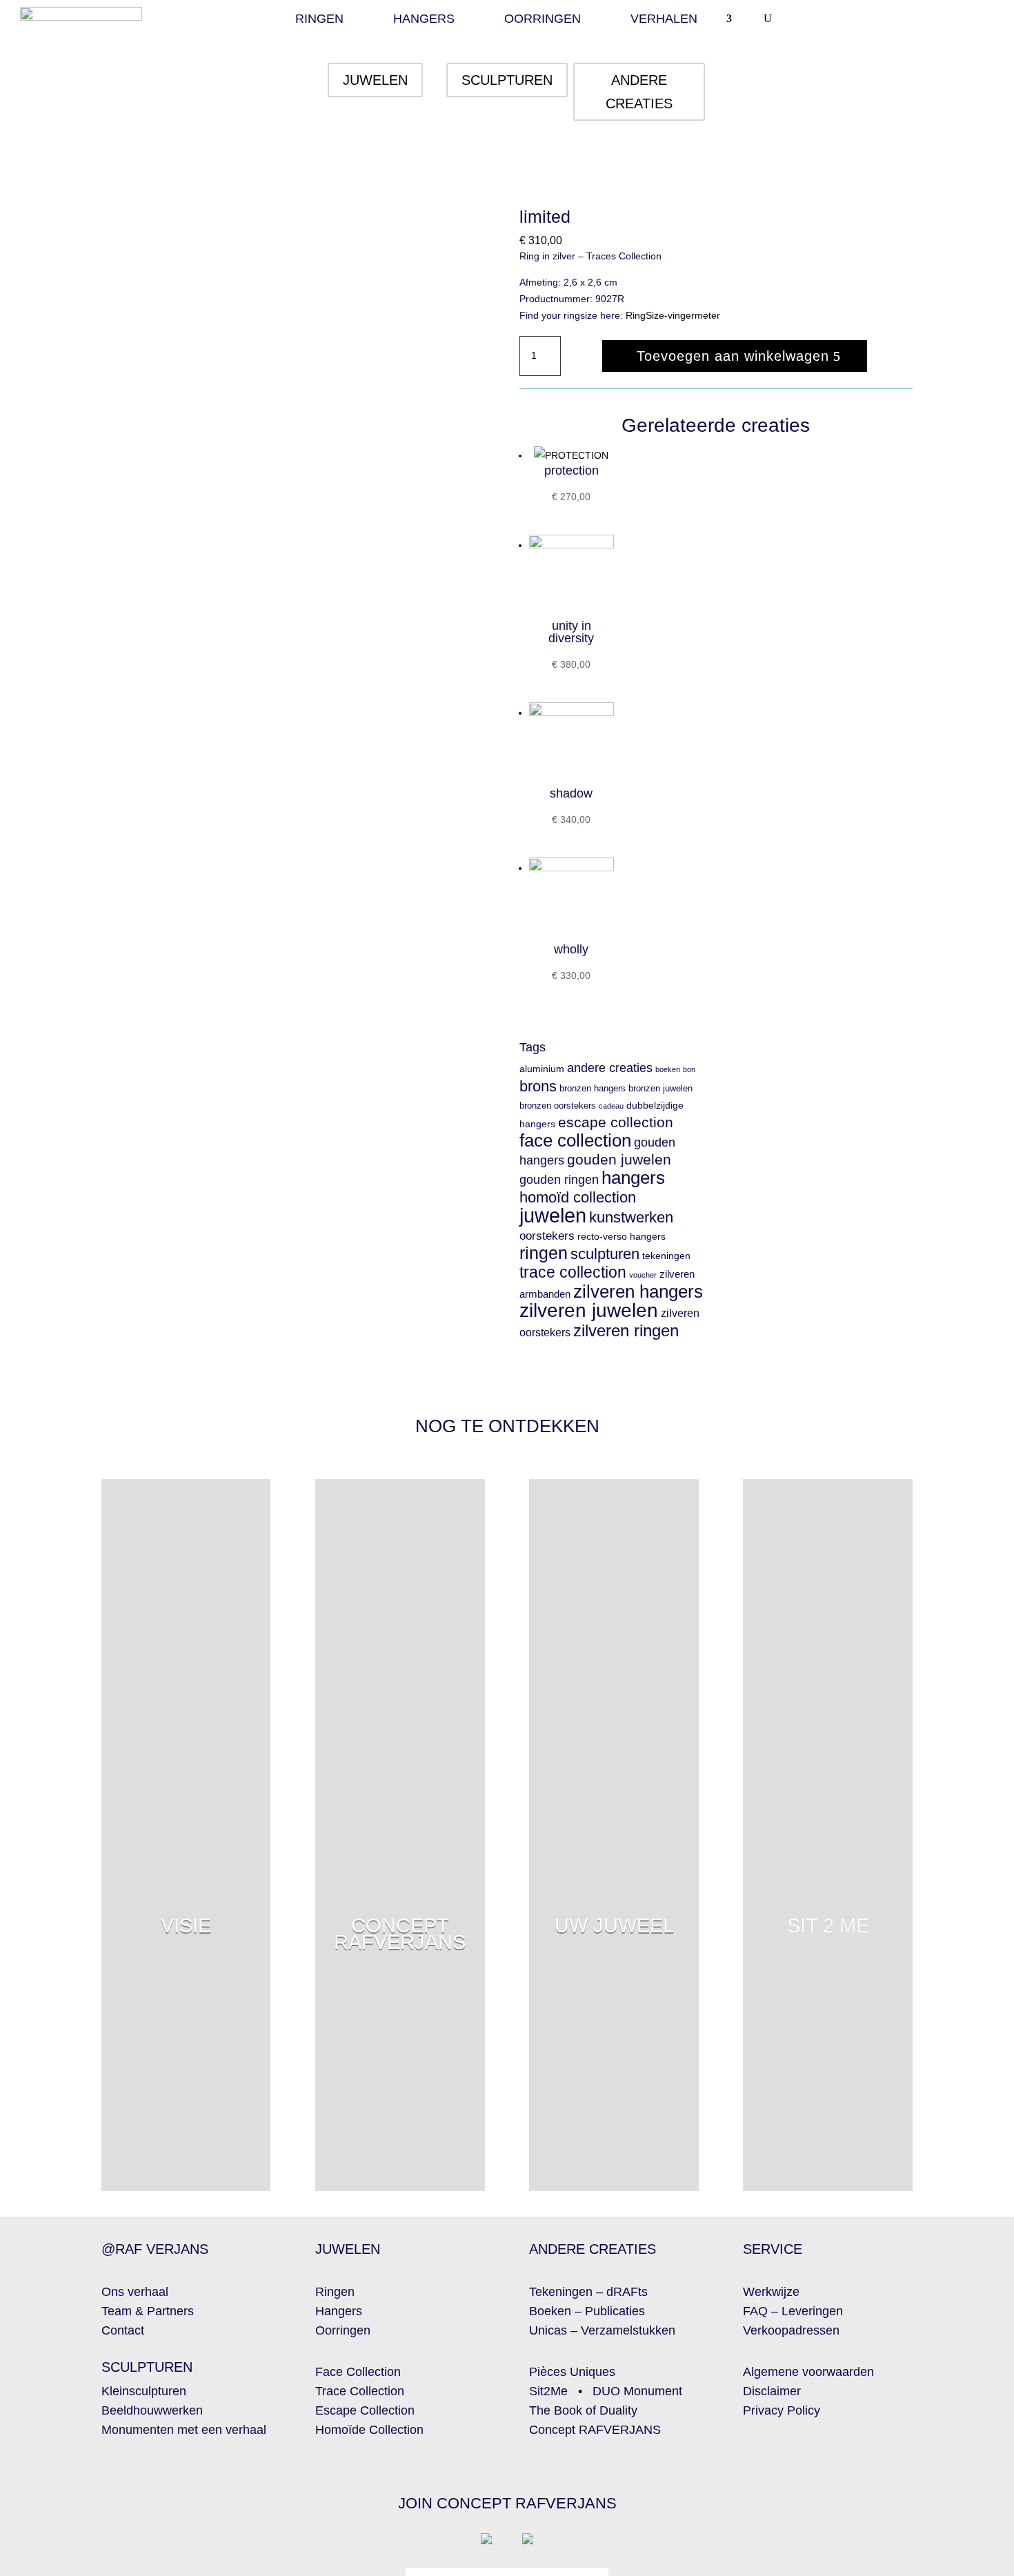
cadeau (611, 1106)
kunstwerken (631, 1217)
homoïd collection (578, 1197)
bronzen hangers (593, 1089)
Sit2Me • (561, 2391)
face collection (575, 1140)
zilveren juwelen (589, 1310)
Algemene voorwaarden (808, 2372)
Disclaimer (772, 2391)
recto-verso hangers (622, 1237)
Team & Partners (148, 2311)
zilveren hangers (638, 1291)
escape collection (616, 1122)
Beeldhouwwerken (152, 2410)
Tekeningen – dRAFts (588, 2292)
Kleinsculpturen (144, 2391)
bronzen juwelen (660, 1089)
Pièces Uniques (572, 2372)
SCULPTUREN (507, 80)
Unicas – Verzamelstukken (602, 2330)
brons (538, 1086)
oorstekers (547, 1236)
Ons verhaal (135, 2292)
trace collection (573, 1272)
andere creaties (610, 1068)
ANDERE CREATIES (639, 92)
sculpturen (605, 1254)
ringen (544, 1253)
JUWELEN (375, 80)
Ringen (319, 20)
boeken (668, 1069)
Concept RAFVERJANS (595, 2430)
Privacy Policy (782, 2410)
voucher (643, 1275)
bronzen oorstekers (558, 1106)
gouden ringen (559, 1179)
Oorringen (543, 20)
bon (689, 1069)
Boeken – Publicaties (587, 2311)
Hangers (424, 20)
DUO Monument (637, 2391)
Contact (123, 2330)
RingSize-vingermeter (673, 315)
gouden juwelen (619, 1160)
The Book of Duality (583, 2410)
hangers (633, 1178)
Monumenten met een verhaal (184, 2430)
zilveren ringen (626, 1330)
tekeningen (666, 1256)
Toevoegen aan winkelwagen (733, 356)
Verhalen (664, 20)
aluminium (542, 1069)
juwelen (553, 1215)
